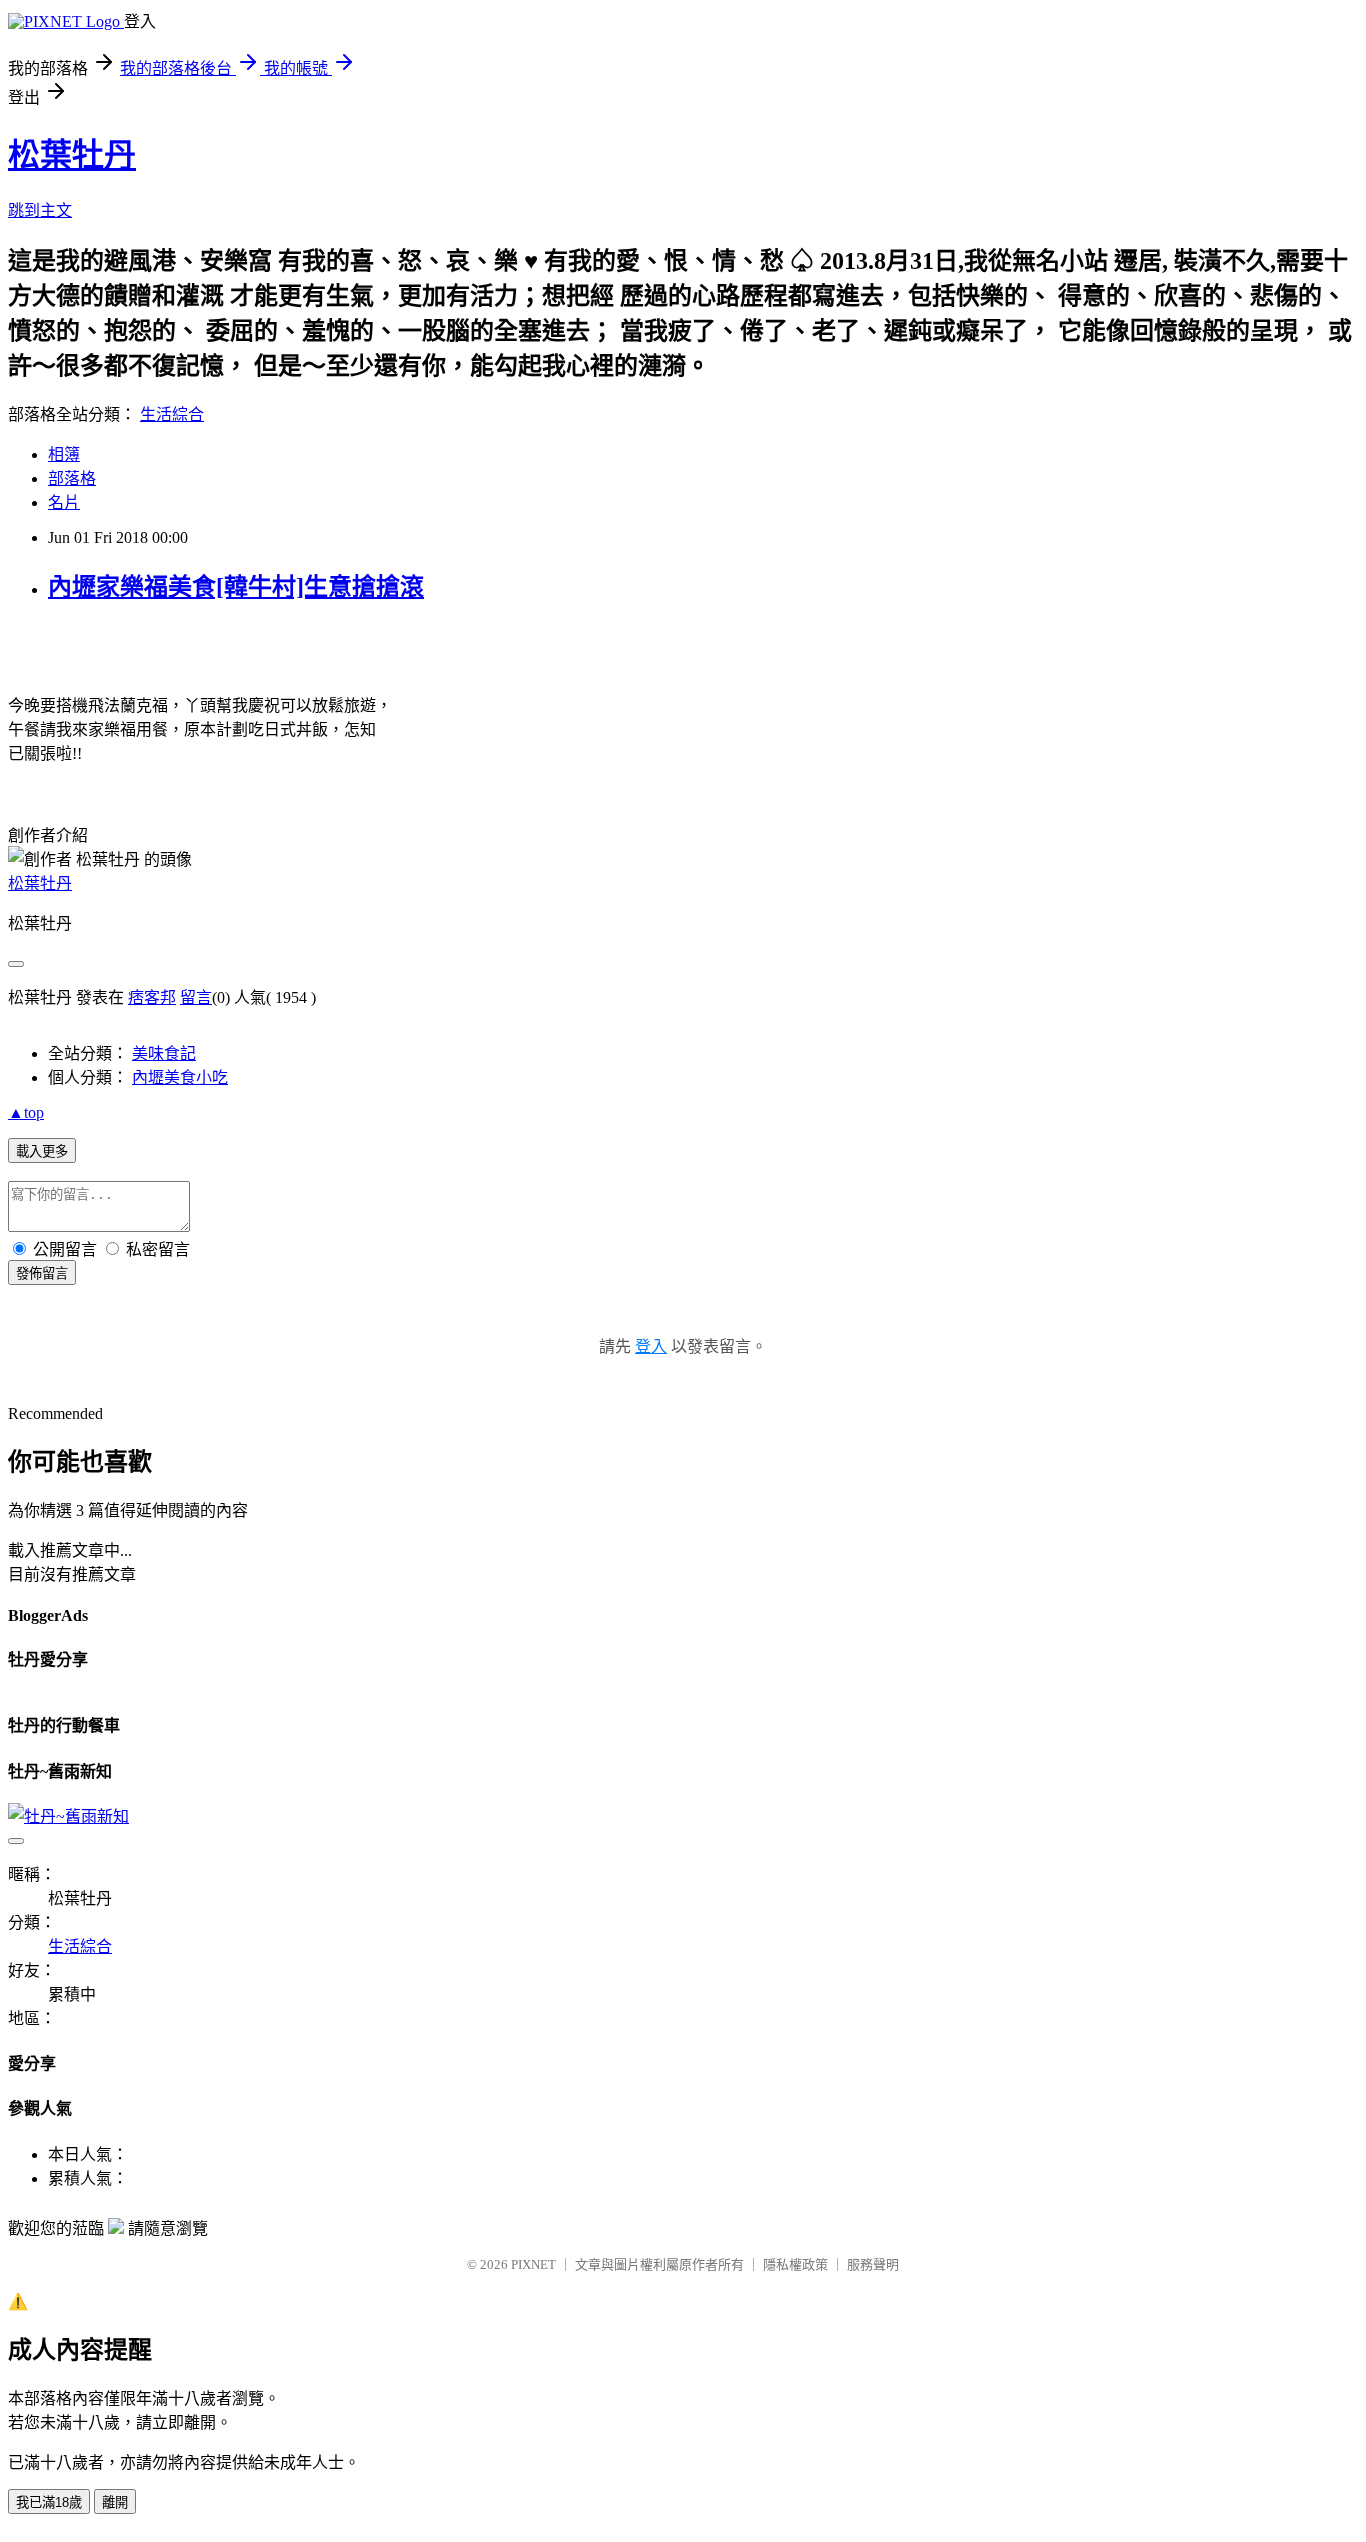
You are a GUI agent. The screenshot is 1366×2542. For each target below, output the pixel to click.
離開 (115, 2502)
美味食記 (164, 1053)
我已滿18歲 (49, 2502)
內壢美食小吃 (180, 1077)
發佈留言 (42, 1273)
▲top (26, 1112)
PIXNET (533, 2264)
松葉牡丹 (72, 155)
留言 (196, 997)
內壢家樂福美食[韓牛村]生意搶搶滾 (236, 587)
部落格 (72, 478)
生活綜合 (172, 414)
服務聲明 (873, 2264)
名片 (64, 502)
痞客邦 (152, 997)
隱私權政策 (795, 2264)
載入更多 (42, 1151)
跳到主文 (40, 210)
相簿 (64, 454)
